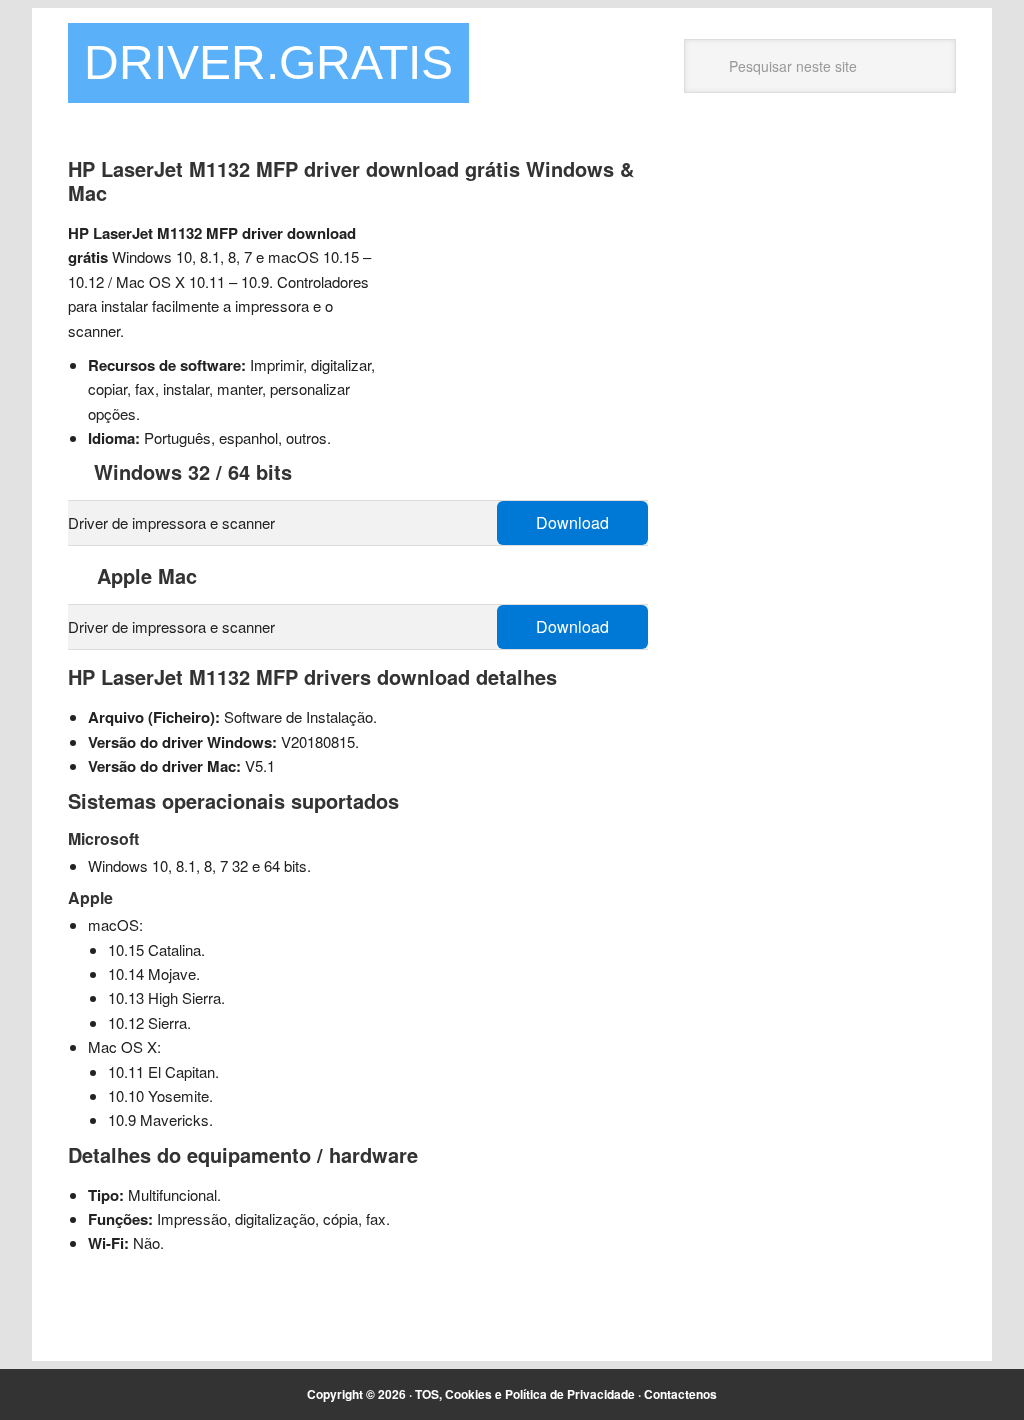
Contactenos (680, 1394)
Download (572, 522)
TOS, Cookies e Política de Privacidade (525, 1394)
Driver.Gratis (268, 62)
